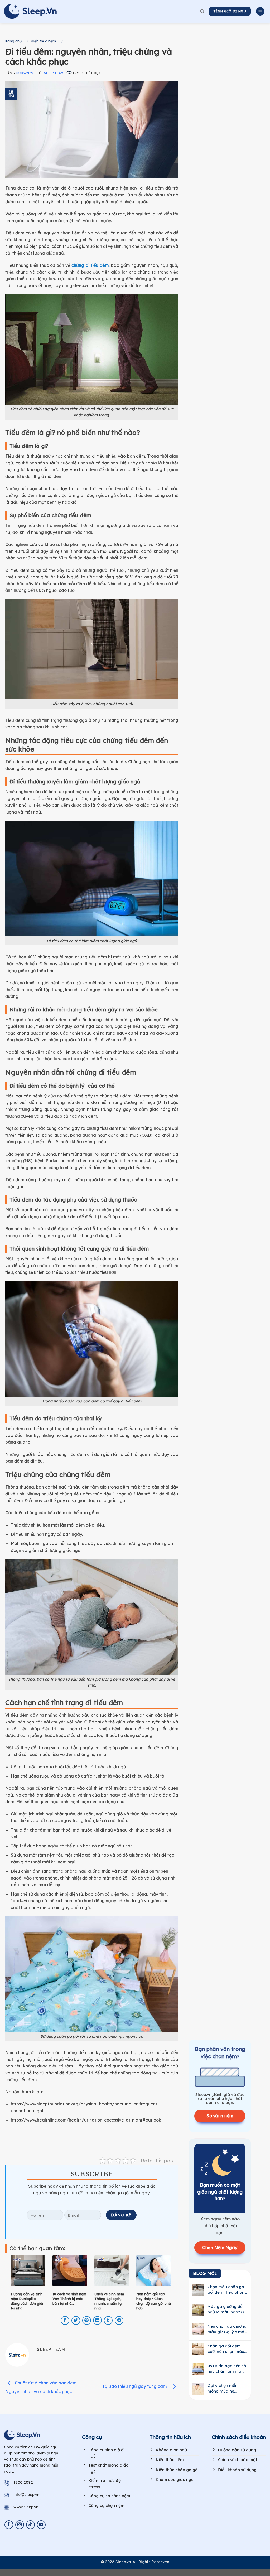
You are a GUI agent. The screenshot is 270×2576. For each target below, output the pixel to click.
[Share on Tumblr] (108, 2320)
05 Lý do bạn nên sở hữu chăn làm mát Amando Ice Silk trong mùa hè (227, 2369)
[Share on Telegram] (119, 2320)
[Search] (202, 11)
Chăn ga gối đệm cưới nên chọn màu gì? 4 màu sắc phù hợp (226, 2349)
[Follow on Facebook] (9, 2525)
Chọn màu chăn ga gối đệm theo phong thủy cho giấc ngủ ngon (227, 2290)
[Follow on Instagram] (20, 2525)
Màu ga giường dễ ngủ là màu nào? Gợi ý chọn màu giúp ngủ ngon (228, 2309)
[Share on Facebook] (65, 2320)
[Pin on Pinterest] (87, 2320)
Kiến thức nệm (43, 41)
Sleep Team (54, 73)
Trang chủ (13, 41)
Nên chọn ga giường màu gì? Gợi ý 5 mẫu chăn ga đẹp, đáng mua (227, 2329)
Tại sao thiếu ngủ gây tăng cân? (136, 2386)
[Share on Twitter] (76, 2320)
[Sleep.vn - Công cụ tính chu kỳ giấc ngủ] (30, 11)
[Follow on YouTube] (41, 2525)
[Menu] (260, 11)
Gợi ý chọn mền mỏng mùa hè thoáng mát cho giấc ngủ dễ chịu (224, 2388)
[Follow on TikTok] (30, 2525)
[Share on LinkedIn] (97, 2320)
